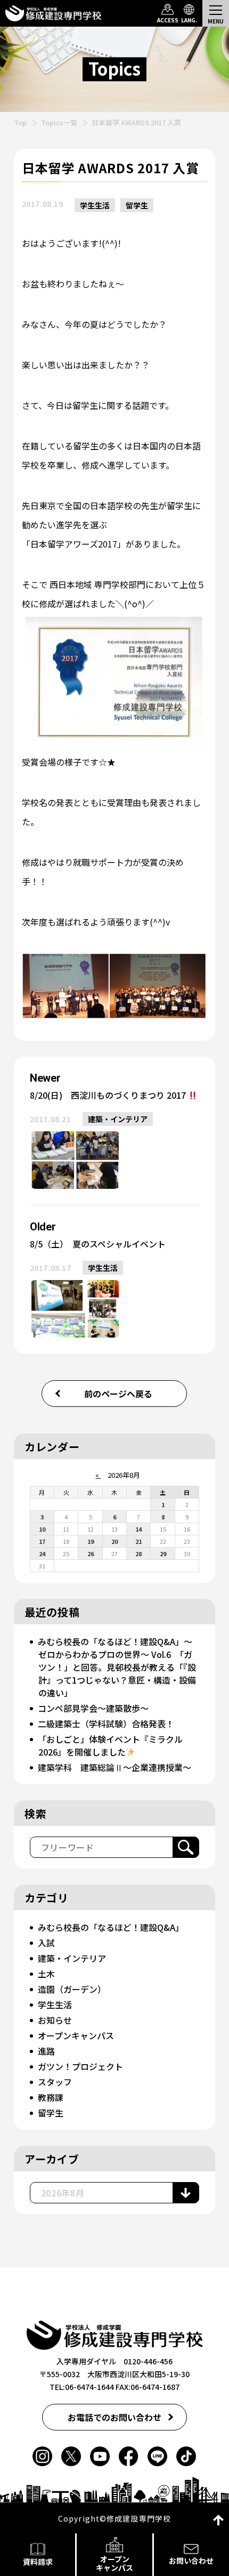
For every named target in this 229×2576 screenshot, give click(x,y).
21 (138, 1541)
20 (114, 1541)
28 (138, 1553)
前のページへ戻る (118, 1394)
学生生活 (95, 205)
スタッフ (55, 2082)
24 (42, 1553)
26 (91, 1553)
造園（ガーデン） (72, 1989)
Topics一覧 (59, 122)
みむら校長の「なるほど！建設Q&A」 (111, 1927)
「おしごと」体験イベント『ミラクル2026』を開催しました (110, 1745)
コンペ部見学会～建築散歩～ (93, 1708)
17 (42, 1541)
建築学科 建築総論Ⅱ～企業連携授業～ (114, 1767)
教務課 (51, 2097)
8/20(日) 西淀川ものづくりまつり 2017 (109, 1095)
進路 (46, 2051)
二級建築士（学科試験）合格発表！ (106, 1724)
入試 (46, 1943)
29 (163, 1553)
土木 (46, 1974)
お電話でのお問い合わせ (114, 2417)
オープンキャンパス (76, 2035)
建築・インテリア (118, 1119)
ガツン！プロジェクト (80, 2066)
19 (91, 1541)
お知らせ (55, 2020)
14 (138, 1529)
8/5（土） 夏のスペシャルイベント (98, 1244)
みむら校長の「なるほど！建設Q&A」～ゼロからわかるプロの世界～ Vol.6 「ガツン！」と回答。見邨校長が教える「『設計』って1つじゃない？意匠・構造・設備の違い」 (117, 1667)
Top (20, 122)
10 (42, 1529)
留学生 (137, 205)
